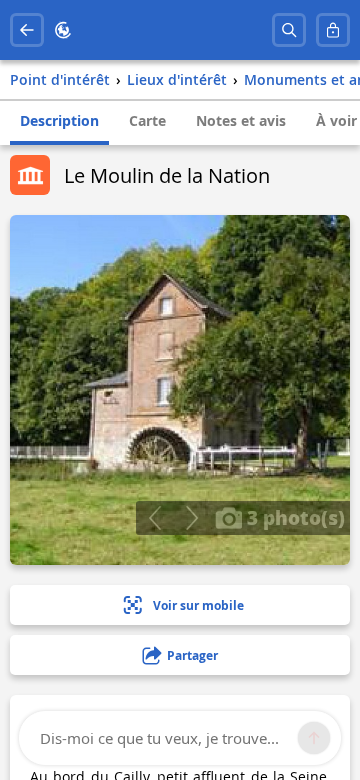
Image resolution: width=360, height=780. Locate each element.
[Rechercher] (289, 30)
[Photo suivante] (191, 518)
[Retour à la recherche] (27, 30)
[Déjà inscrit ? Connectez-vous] (333, 30)
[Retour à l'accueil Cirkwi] (63, 30)
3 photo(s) (293, 517)
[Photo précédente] (154, 518)
